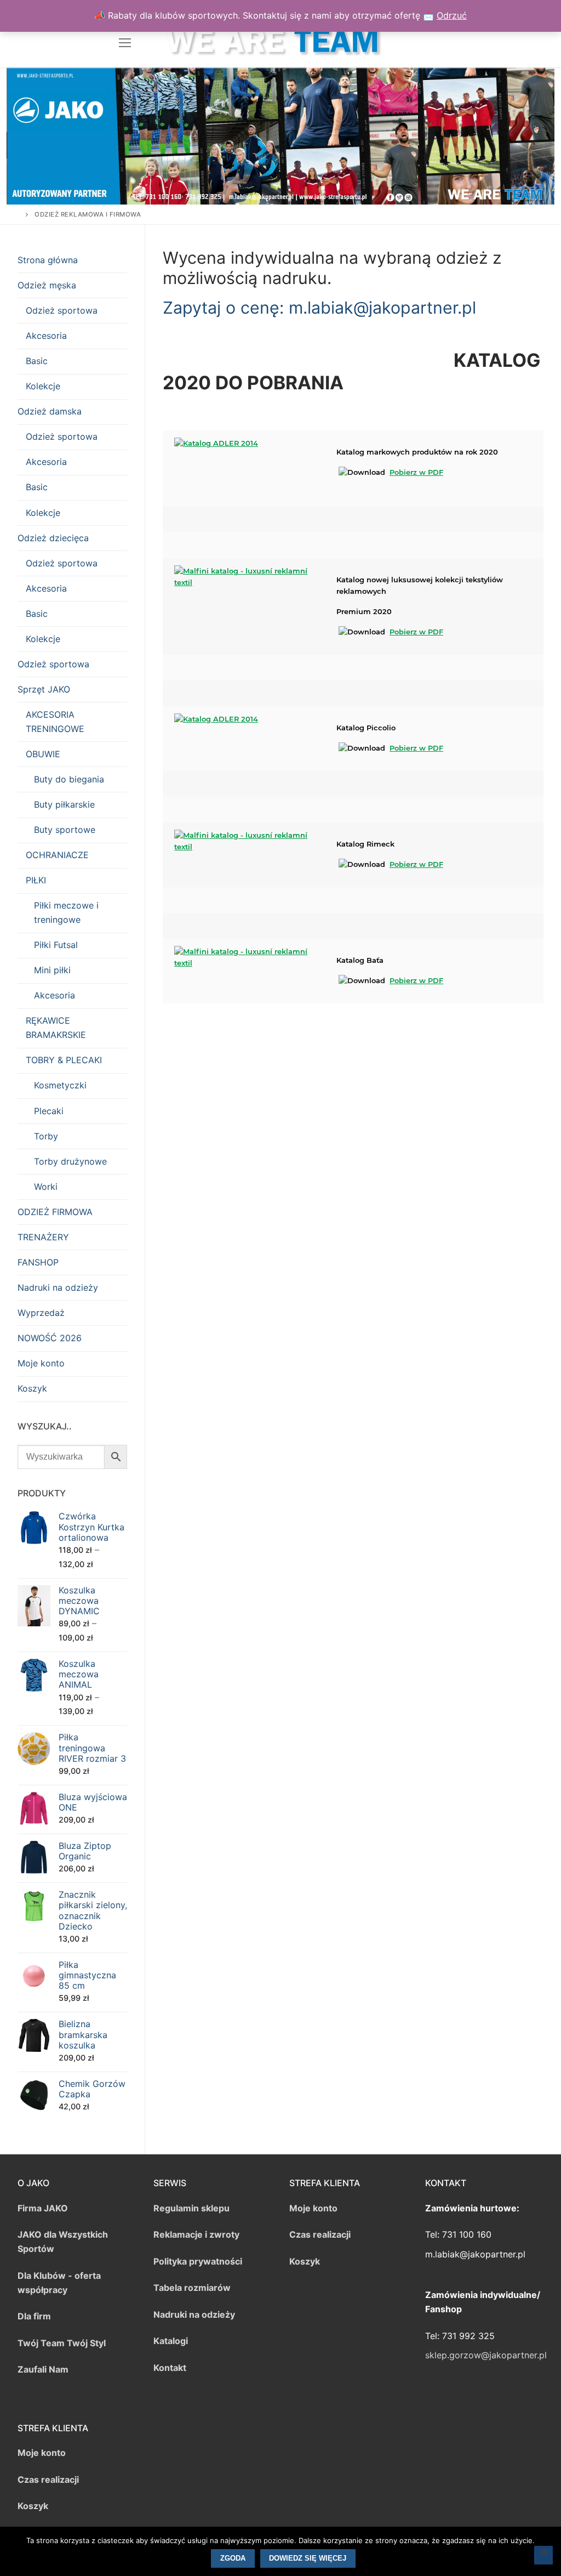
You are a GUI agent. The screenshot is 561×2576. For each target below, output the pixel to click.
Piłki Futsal (56, 945)
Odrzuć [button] (452, 15)
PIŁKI (36, 880)
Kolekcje (43, 386)
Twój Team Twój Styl (62, 2343)
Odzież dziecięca (53, 538)
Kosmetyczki (60, 1085)
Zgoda (233, 2558)
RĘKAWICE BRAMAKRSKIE (56, 1028)
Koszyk (32, 1388)
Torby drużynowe (70, 1161)
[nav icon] (125, 43)
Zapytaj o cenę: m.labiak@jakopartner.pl (319, 308)
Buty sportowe (65, 830)
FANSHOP (38, 1262)
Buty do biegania (69, 779)
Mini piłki (52, 970)
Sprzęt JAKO (44, 689)
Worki (46, 1187)
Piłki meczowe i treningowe (66, 912)
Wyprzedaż (41, 1313)
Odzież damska (50, 411)
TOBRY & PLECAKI (64, 1060)
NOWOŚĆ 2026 (50, 1338)
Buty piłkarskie (64, 804)
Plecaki (49, 1111)
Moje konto (41, 1363)
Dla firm (34, 2316)
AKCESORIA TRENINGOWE (55, 722)
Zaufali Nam (43, 2369)
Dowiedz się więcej (308, 2558)
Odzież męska (47, 285)
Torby (46, 1136)
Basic (37, 361)
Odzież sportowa (62, 310)
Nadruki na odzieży (58, 1287)
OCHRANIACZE (57, 855)
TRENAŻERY (43, 1237)
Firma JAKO (43, 2208)
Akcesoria (46, 336)
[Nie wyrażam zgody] (543, 2555)
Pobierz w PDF (416, 472)
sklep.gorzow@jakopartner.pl (486, 2355)
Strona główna (48, 260)
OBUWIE (43, 754)
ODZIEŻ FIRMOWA (55, 1212)
